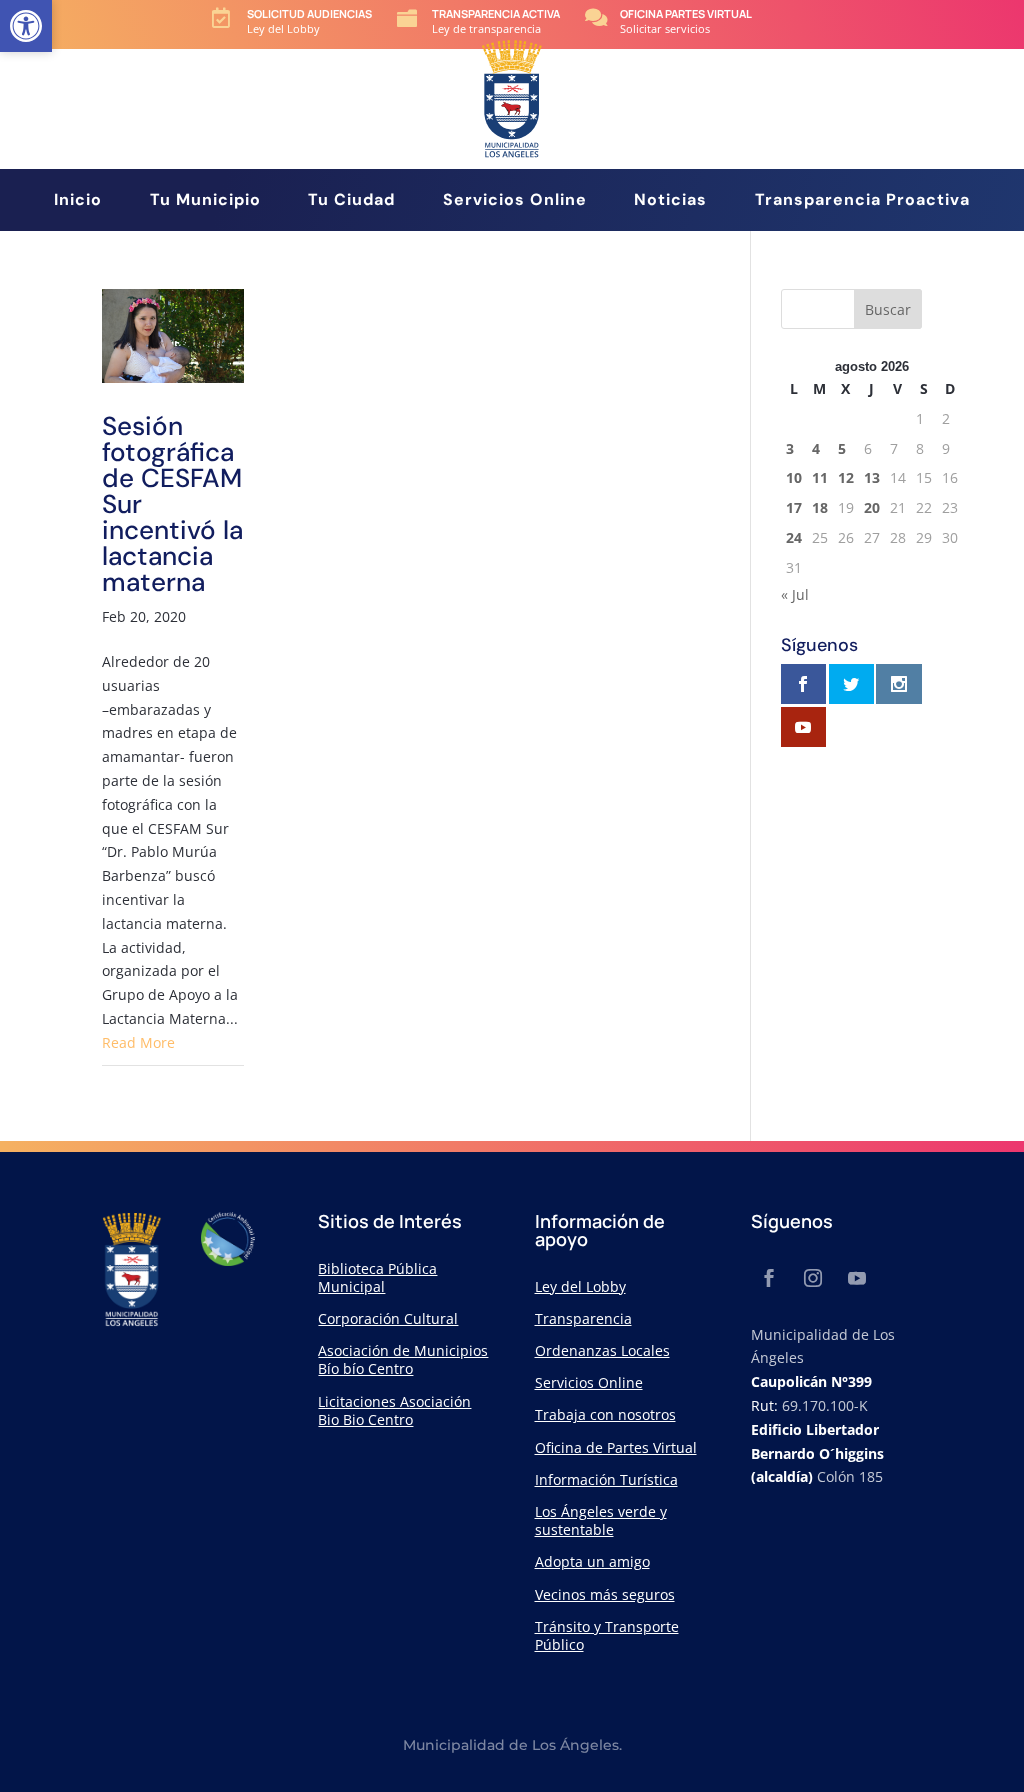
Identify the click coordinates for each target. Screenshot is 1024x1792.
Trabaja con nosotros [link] (605, 1414)
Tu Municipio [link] (205, 201)
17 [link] (794, 507)
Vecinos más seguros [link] (605, 1594)
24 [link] (794, 537)
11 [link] (820, 477)
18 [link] (820, 507)
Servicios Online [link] (515, 201)
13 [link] (872, 477)
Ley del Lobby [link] (580, 1286)
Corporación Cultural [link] (388, 1318)
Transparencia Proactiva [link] (862, 201)
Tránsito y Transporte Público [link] (607, 1635)
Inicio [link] (78, 201)
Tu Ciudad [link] (351, 201)
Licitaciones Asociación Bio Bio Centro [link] (394, 1410)
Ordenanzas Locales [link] (602, 1350)
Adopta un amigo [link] (592, 1561)
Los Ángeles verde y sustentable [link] (601, 1520)
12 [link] (846, 477)
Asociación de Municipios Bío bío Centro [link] (403, 1359)
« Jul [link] (795, 594)
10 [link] (794, 477)
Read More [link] (138, 1042)
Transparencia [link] (583, 1318)
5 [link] (842, 448)
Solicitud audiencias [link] (309, 13)
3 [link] (790, 448)
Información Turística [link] (606, 1479)
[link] (26, 26)
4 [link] (816, 448)
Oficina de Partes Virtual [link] (616, 1447)
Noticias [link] (670, 201)
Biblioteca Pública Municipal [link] (377, 1277)
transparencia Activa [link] (496, 13)
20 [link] (872, 507)
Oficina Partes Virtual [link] (686, 13)
